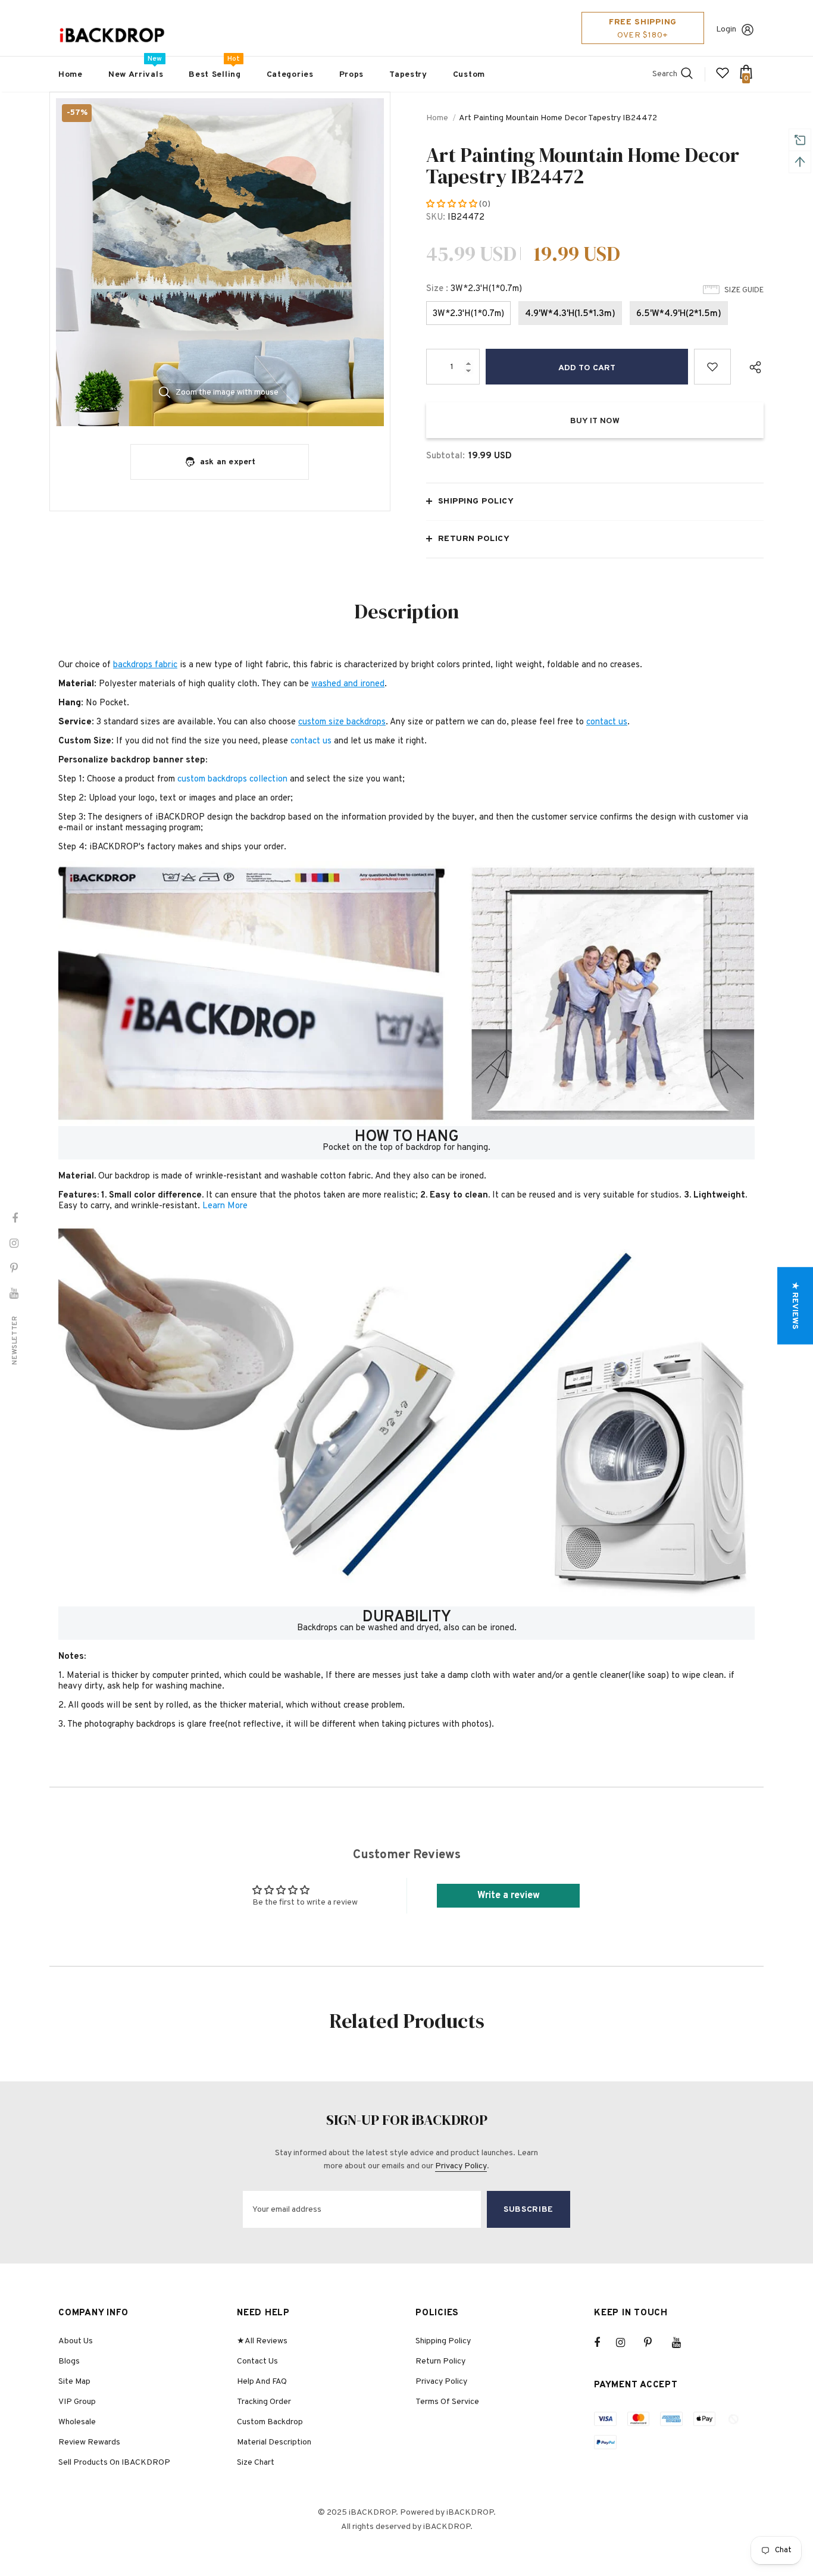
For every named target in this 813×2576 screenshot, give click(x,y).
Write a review (509, 1896)
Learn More (225, 1206)
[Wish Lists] (712, 367)
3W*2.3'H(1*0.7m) (468, 314)
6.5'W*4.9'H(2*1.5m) (679, 314)
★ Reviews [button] (795, 1306)
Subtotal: (445, 456)
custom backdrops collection (232, 779)
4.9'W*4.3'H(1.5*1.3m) (570, 314)
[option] (220, 262)
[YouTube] (683, 2343)
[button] (453, 204)
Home (437, 118)
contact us (311, 741)
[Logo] (112, 35)
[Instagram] (627, 2343)
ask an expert (228, 462)
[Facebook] (605, 2343)
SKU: (436, 218)
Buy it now (595, 421)
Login (726, 29)
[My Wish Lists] (723, 78)
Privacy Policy (461, 2166)
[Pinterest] (655, 2343)
